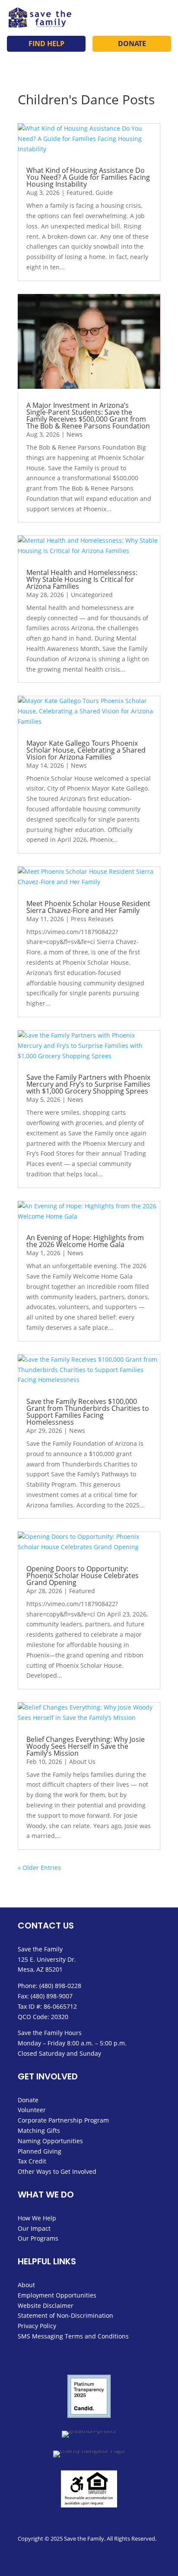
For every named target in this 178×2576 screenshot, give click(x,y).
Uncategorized (92, 595)
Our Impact (34, 2228)
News (75, 434)
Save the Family (40, 1949)
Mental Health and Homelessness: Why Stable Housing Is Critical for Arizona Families (82, 579)
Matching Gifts (39, 2131)
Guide (104, 192)
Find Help (46, 44)
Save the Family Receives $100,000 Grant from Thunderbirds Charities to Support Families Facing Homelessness (88, 1412)
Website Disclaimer (46, 2306)
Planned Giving (40, 2151)
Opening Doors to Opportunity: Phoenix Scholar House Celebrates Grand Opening (83, 1576)
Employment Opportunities (57, 2295)
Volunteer (32, 2110)
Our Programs (38, 2238)
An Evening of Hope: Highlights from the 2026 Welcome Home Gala (85, 1241)
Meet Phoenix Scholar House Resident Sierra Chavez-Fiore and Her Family (88, 907)
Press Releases (92, 919)
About (26, 2285)
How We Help (37, 2218)
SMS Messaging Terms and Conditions (73, 2336)
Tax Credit (32, 2161)
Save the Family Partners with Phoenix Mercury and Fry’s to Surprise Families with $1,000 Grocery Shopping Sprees (88, 1084)
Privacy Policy (37, 2326)
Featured (79, 192)
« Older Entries (39, 1868)
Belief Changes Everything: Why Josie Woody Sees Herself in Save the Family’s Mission (86, 1746)
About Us (82, 1762)
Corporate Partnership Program (63, 2120)
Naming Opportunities (50, 2141)
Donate (132, 44)
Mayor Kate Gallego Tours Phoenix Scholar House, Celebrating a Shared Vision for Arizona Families (86, 750)
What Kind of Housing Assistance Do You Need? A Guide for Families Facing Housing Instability (88, 177)
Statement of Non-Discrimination (65, 2315)
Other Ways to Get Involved (57, 2171)
